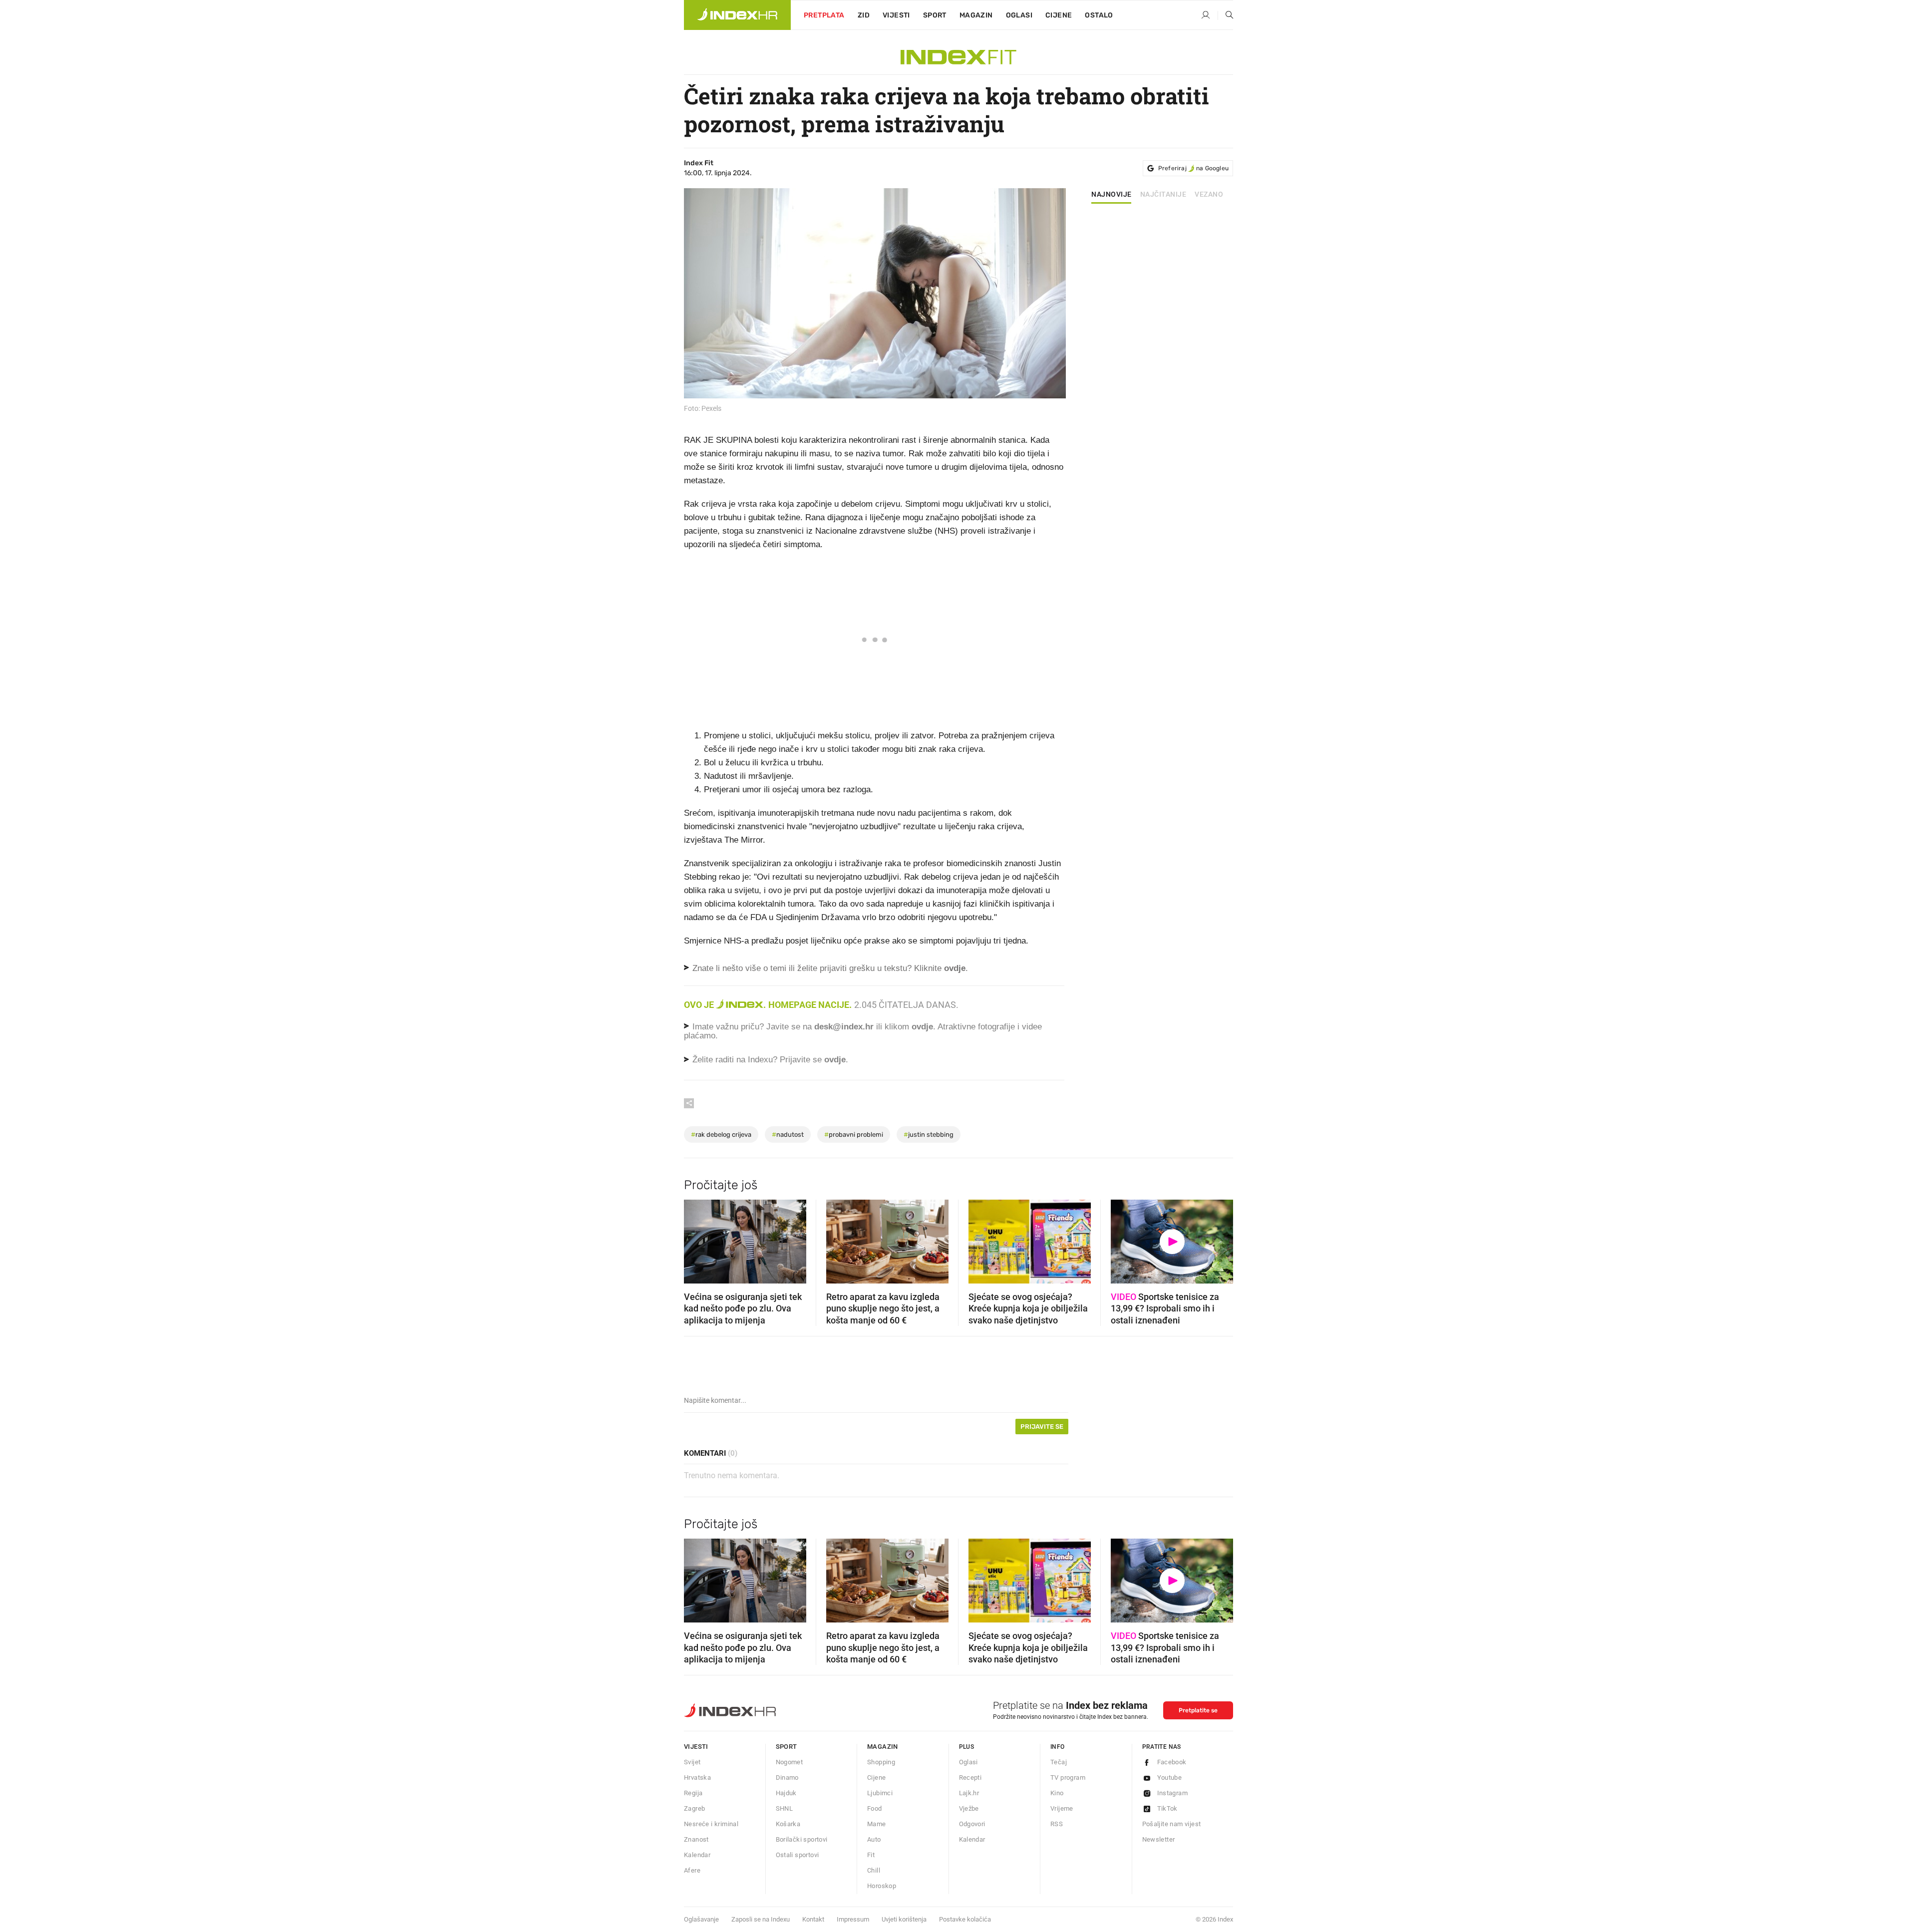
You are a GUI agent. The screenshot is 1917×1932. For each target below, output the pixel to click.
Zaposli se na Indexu (761, 1919)
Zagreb (694, 1808)
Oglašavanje (701, 1919)
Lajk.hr (969, 1793)
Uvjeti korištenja (904, 1919)
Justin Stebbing (929, 1134)
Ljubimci (880, 1793)
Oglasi (1019, 15)
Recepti (970, 1777)
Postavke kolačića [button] (965, 1919)
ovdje (922, 1027)
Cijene (1059, 15)
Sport (935, 15)
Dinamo (787, 1777)
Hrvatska (697, 1777)
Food (875, 1808)
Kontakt (813, 1919)
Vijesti (896, 15)
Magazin (883, 1747)
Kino (1057, 1793)
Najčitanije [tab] (1163, 195)
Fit (871, 1855)
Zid (864, 15)
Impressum (853, 1919)
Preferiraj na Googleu (1193, 168)
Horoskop (882, 1886)
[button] (696, 1239)
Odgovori (972, 1824)
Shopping (881, 1762)
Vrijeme (1062, 1808)
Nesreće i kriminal (711, 1824)
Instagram (1173, 1793)
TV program (1068, 1777)
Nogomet (790, 1762)
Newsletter (1159, 1839)
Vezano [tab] (1209, 195)
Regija (693, 1793)
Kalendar (697, 1855)
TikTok (1167, 1808)
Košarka (788, 1824)
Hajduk (786, 1793)
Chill (874, 1870)
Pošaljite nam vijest (1172, 1824)
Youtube (1170, 1777)
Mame (877, 1824)
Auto (874, 1839)
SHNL (785, 1808)
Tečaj (1059, 1762)
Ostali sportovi (798, 1855)
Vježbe (969, 1808)
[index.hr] (737, 15)
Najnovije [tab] (1112, 195)
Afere (692, 1870)
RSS (1057, 1824)
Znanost (696, 1839)
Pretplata (824, 15)
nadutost (788, 1134)
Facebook (1172, 1762)
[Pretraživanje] (1226, 15)
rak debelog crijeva (721, 1134)
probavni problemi (854, 1134)
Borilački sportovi (802, 1839)
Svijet (692, 1762)
